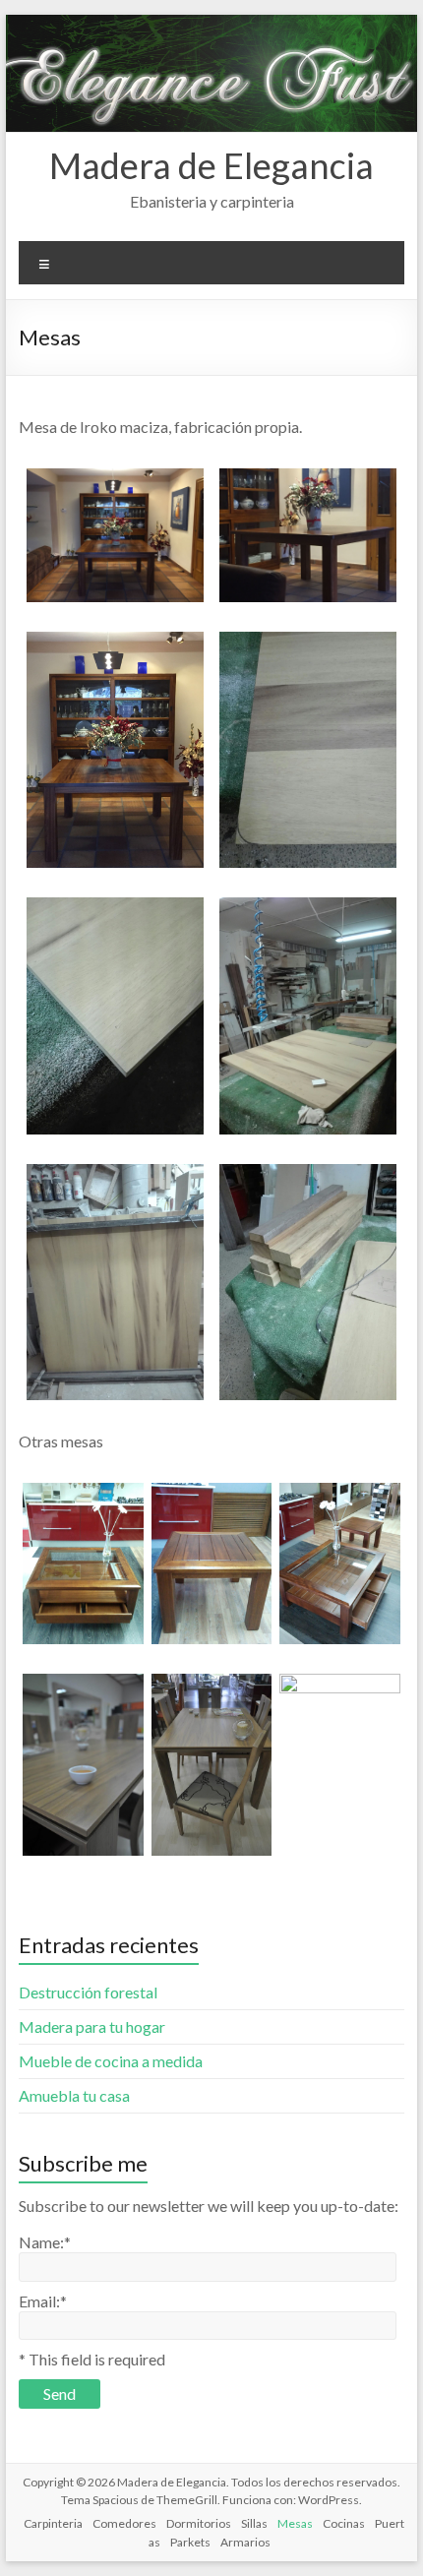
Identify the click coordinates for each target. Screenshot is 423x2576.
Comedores (124, 2523)
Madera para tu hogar (92, 2026)
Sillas (254, 2523)
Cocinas (344, 2523)
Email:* (43, 2301)
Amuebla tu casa (74, 2095)
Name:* (45, 2242)
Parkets (190, 2542)
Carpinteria (53, 2523)
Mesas (295, 2523)
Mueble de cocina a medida (111, 2061)
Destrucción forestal (88, 1992)
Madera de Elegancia (211, 165)
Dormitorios (199, 2523)
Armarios (245, 2542)
